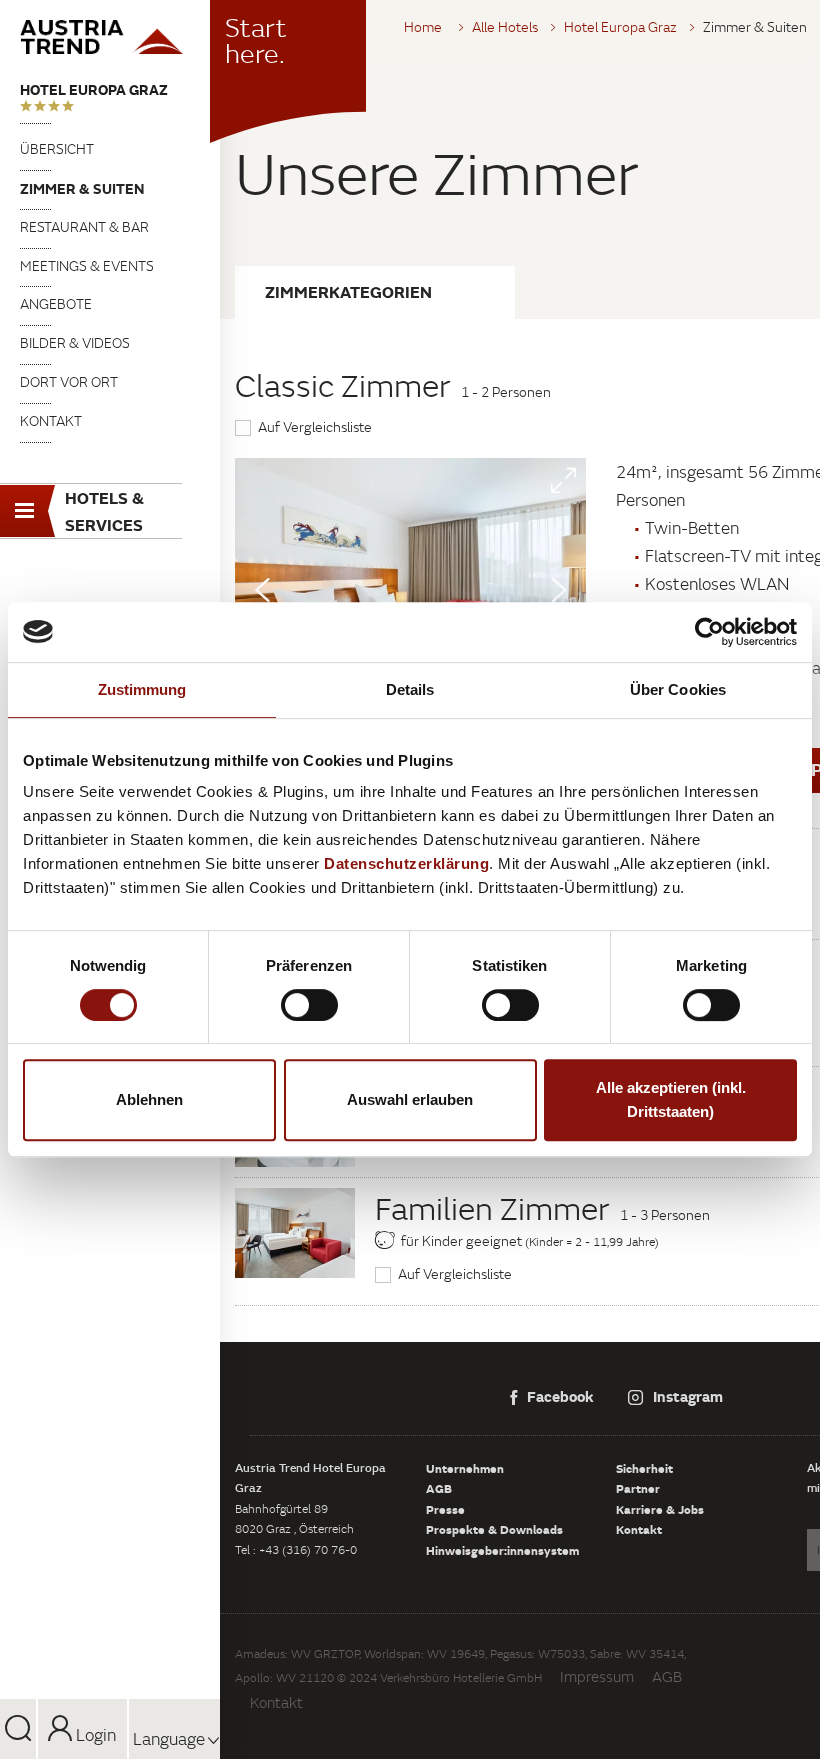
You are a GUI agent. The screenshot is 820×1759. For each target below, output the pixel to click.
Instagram (688, 1396)
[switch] (309, 1005)
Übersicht (57, 149)
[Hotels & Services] (110, 37)
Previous (262, 590)
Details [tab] (410, 689)
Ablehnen (149, 1099)
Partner (638, 1488)
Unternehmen (465, 1468)
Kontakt (639, 1529)
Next (559, 590)
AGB (439, 1488)
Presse (445, 1509)
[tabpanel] (410, 589)
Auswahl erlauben (410, 1099)
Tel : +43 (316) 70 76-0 (296, 1549)
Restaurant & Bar (84, 227)
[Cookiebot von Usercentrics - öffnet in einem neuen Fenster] (709, 632)
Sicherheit (644, 1468)
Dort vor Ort (69, 382)
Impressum (597, 1676)
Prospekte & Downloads (494, 1529)
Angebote (56, 304)
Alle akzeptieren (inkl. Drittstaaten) (671, 1099)
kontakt (51, 421)
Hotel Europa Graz (94, 89)
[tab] (375, 292)
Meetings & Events (87, 266)
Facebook (560, 1396)
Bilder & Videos (75, 343)
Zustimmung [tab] (142, 689)
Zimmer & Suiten (82, 188)
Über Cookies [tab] (678, 689)
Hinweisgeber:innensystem (502, 1550)
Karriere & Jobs (660, 1509)
